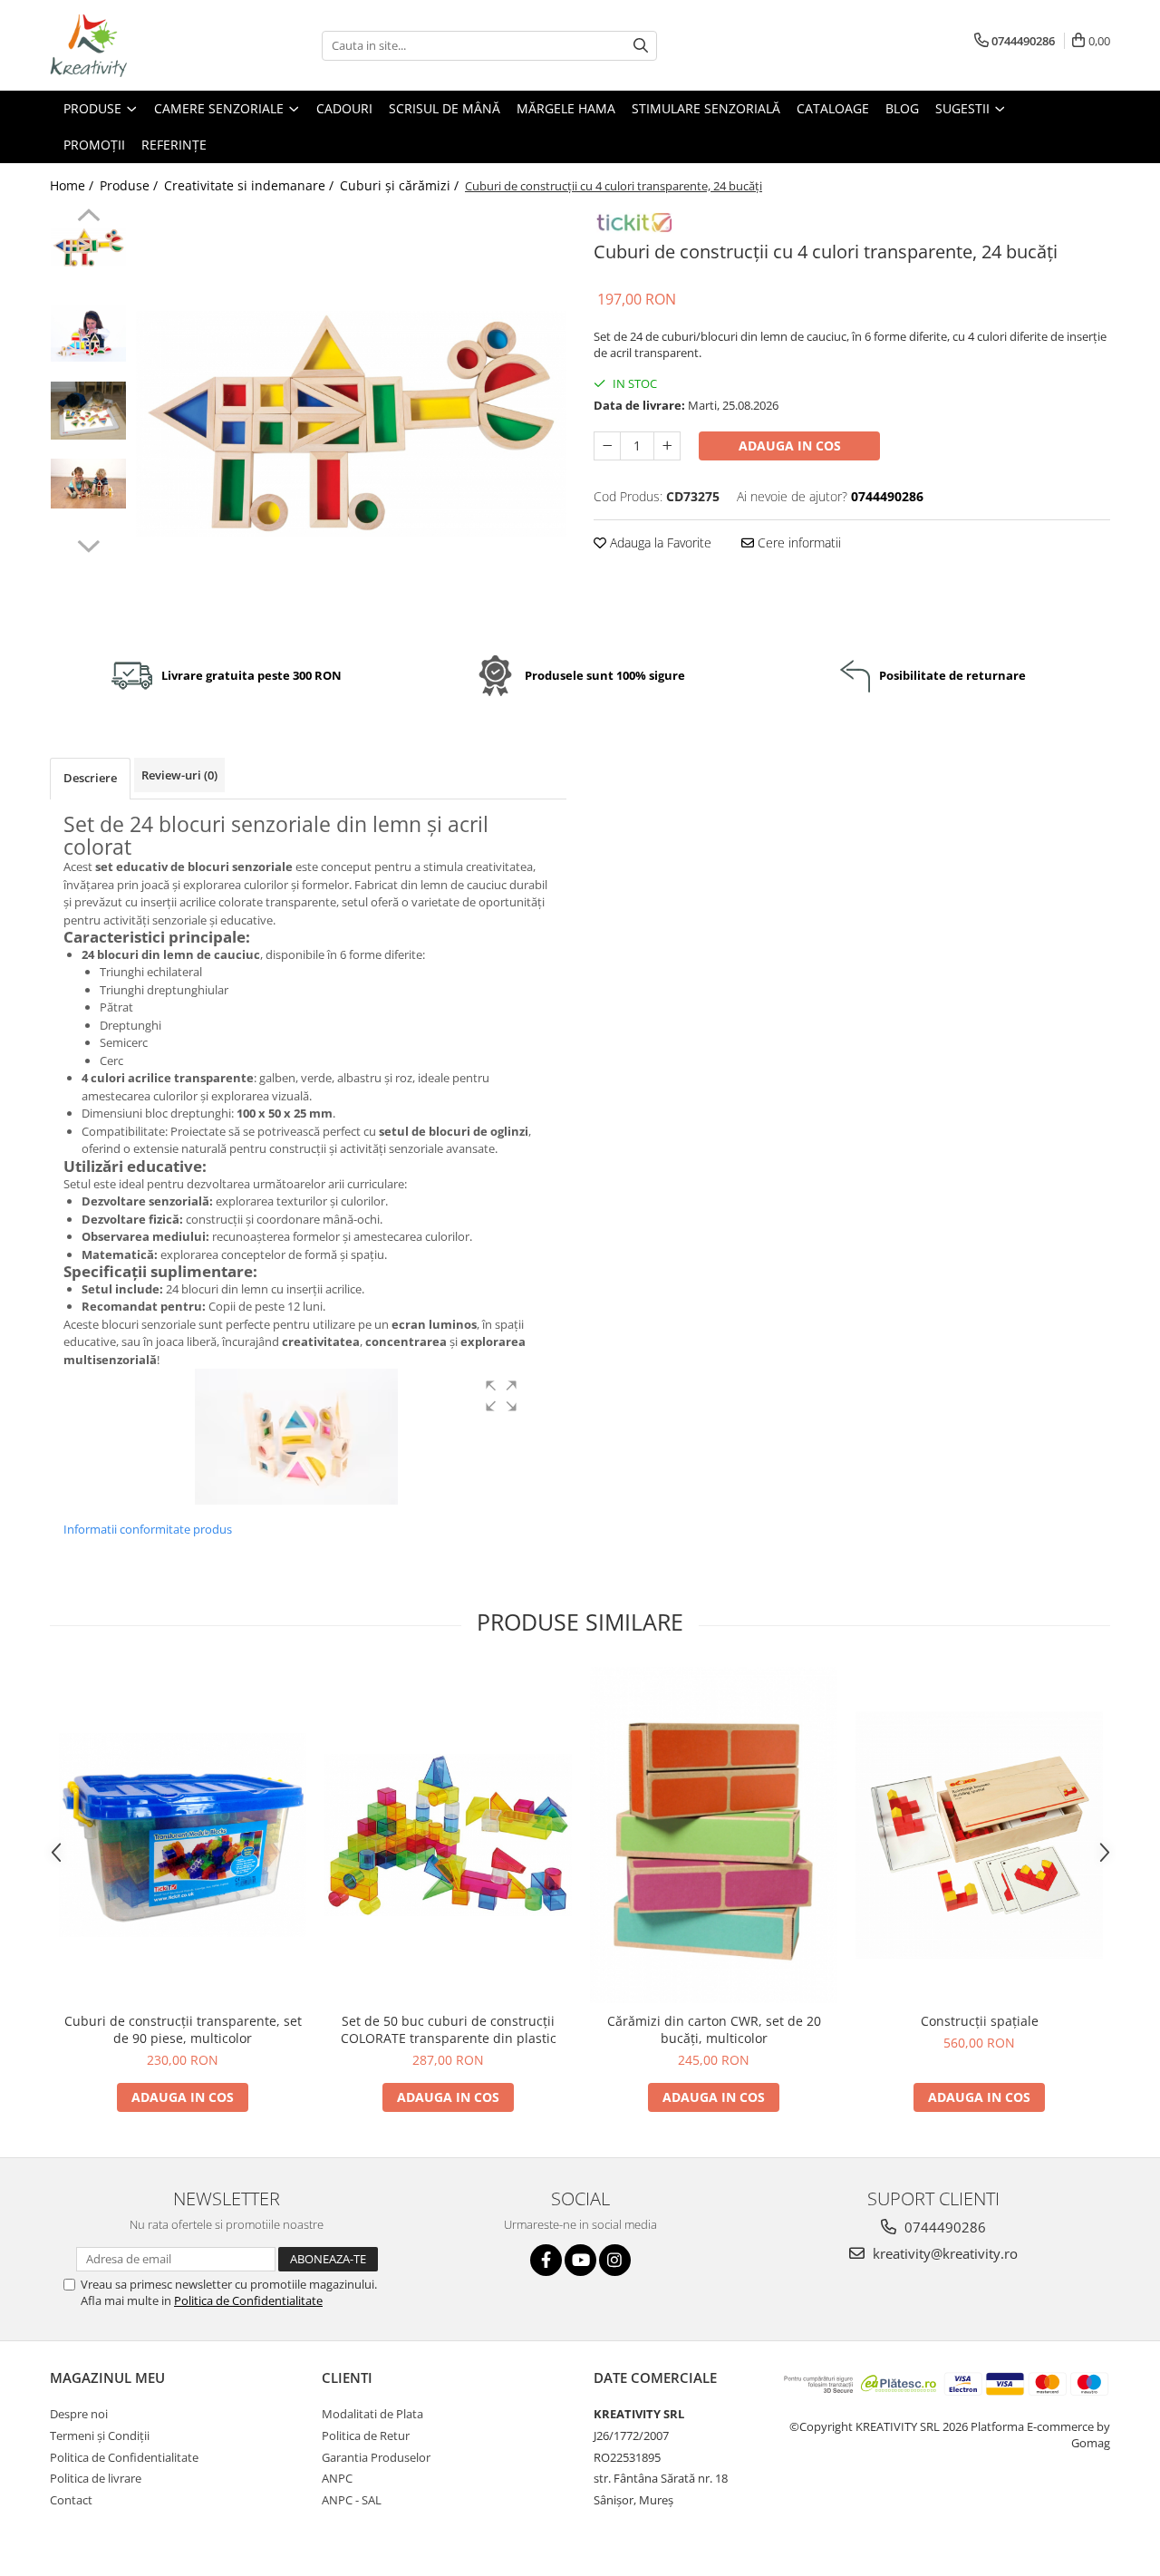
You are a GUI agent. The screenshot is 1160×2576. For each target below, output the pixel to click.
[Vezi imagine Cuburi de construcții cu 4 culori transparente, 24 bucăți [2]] (88, 411)
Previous (88, 218)
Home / (73, 185)
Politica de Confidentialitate (248, 2300)
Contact (71, 2500)
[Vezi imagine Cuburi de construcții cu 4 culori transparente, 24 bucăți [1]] (88, 333)
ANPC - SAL (352, 2500)
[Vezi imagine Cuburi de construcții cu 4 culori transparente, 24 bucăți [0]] (88, 247)
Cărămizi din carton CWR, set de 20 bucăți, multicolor (714, 2029)
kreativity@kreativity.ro (943, 2253)
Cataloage (833, 108)
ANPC (337, 2478)
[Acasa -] (140, 45)
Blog (902, 108)
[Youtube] (580, 2260)
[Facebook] (546, 2260)
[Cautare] (641, 46)
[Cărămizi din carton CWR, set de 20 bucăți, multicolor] (714, 1835)
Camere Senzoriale (221, 108)
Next (88, 544)
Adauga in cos (790, 445)
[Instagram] (615, 2260)
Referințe (174, 145)
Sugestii (964, 108)
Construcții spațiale (980, 2021)
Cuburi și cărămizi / (401, 185)
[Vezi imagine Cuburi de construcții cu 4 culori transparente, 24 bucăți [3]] (88, 484)
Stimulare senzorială (706, 108)
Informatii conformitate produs (148, 1529)
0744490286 (943, 2227)
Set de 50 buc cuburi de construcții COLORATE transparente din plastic (449, 2029)
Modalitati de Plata (372, 2414)
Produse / (130, 185)
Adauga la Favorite (659, 542)
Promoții (94, 145)
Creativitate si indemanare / (251, 185)
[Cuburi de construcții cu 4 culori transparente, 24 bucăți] (351, 424)
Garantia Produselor (376, 2457)
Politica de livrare (96, 2478)
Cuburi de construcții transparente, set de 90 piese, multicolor (183, 2029)
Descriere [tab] (90, 778)
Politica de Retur (366, 2436)
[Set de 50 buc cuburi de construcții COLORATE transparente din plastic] (448, 1835)
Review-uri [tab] (179, 775)
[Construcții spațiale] (979, 1835)
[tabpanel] (351, 424)
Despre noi (79, 2414)
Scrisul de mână (445, 108)
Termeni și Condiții (100, 2436)
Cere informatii (797, 542)
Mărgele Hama (566, 108)
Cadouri (344, 108)
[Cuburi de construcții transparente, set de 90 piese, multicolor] (183, 1835)
